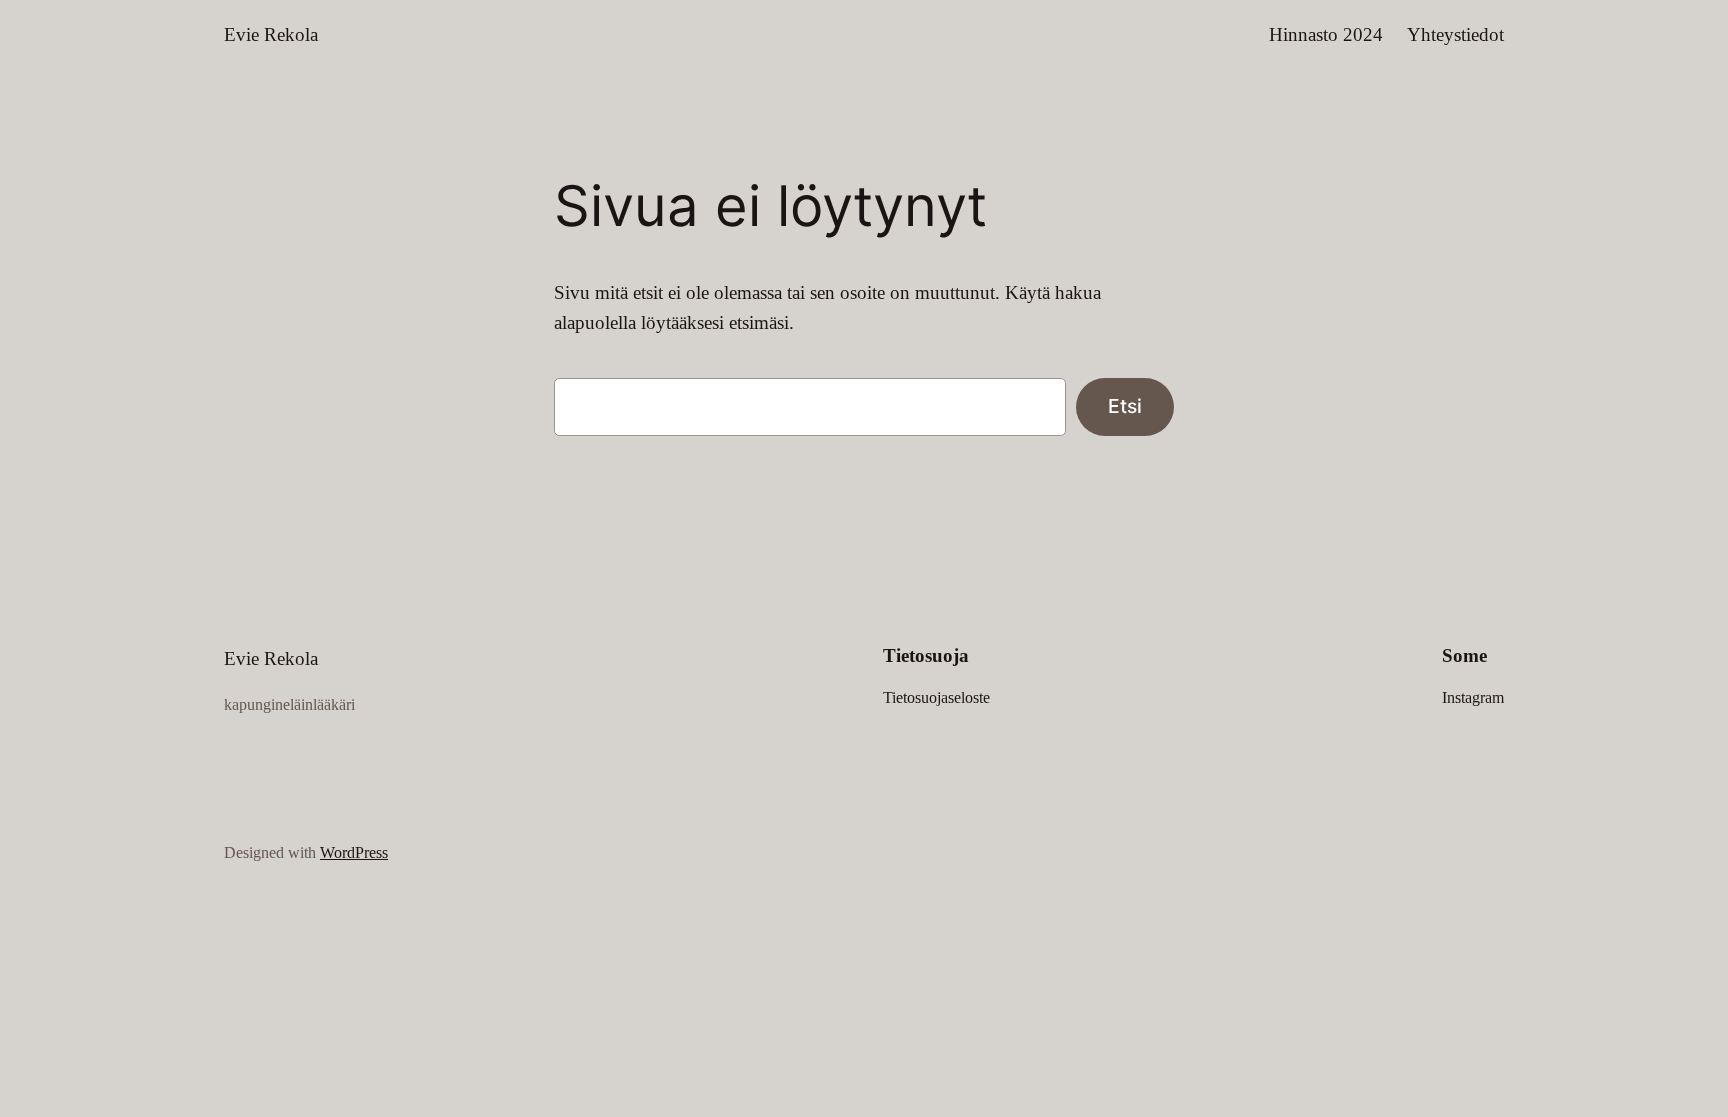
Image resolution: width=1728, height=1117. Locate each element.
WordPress (354, 852)
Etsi (1125, 406)
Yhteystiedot (1455, 34)
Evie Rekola (271, 34)
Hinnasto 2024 (1326, 34)
